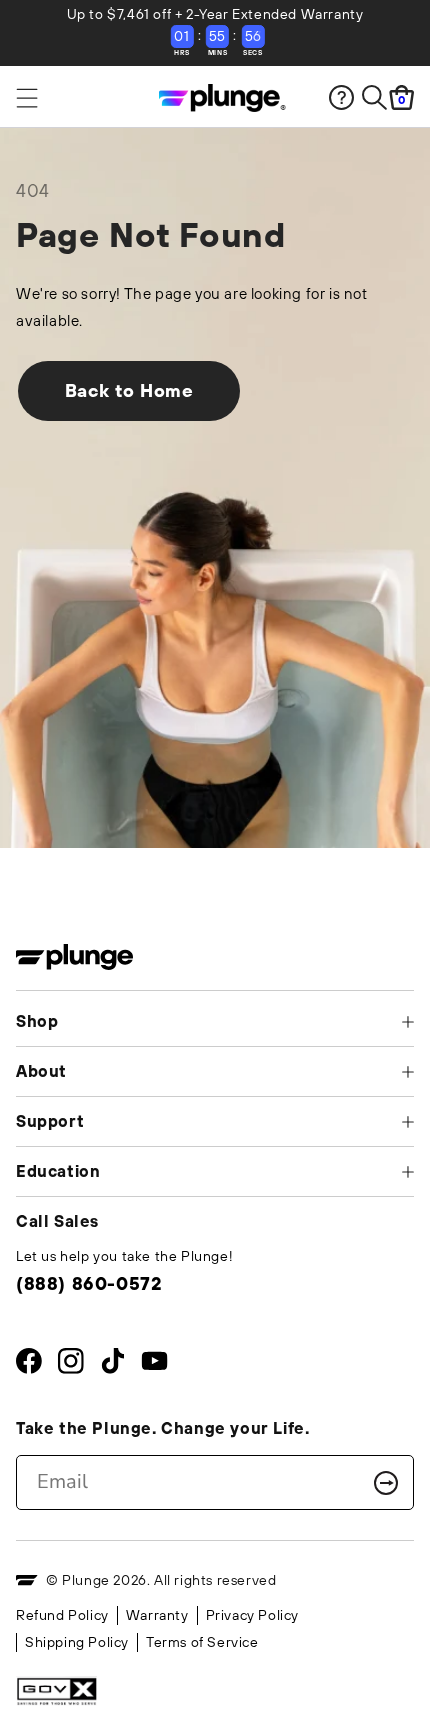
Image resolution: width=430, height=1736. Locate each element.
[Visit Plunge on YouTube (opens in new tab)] (154, 1365)
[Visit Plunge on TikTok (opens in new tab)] (112, 1365)
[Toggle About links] (408, 1072)
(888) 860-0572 (88, 1283)
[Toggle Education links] (408, 1172)
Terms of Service (202, 1642)
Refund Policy (62, 1615)
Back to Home (129, 390)
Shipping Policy (77, 1642)
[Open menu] (66, 98)
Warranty (157, 1615)
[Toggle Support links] (408, 1122)
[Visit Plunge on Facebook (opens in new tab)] (29, 1365)
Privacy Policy (252, 1615)
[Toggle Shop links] (408, 1022)
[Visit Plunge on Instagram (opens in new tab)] (70, 1365)
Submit (386, 1483)
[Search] (374, 97)
